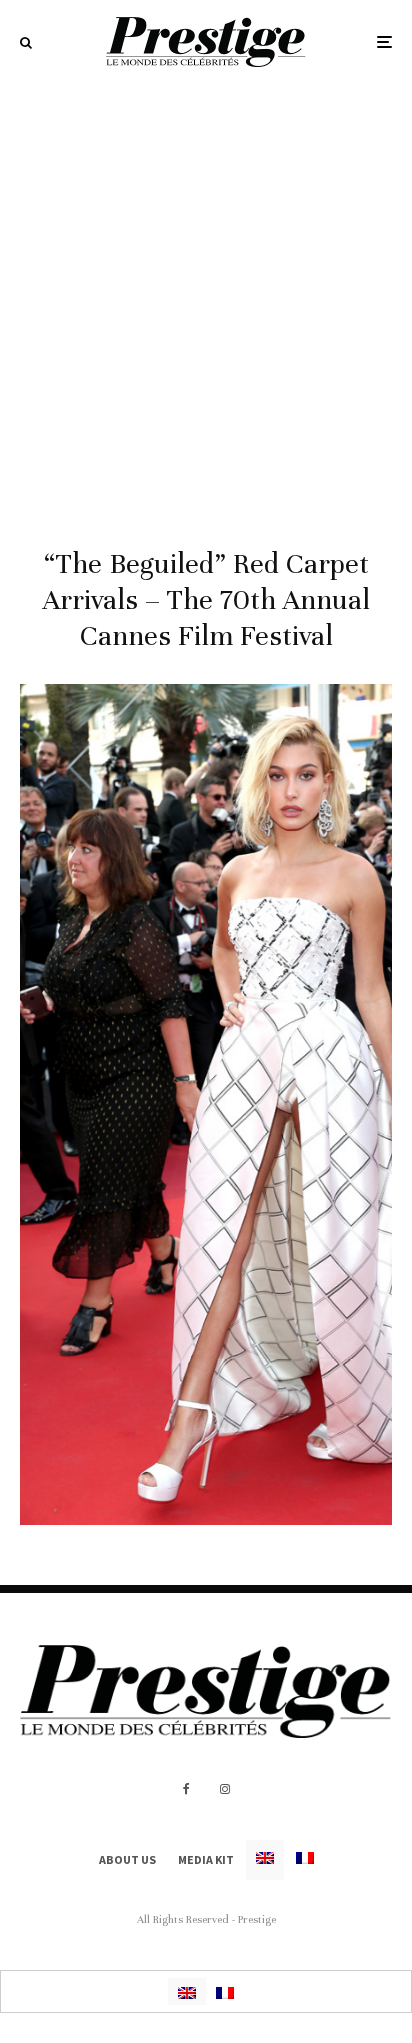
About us (127, 1859)
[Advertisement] (206, 300)
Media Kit (206, 1859)
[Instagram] (225, 1789)
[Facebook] (186, 1789)
